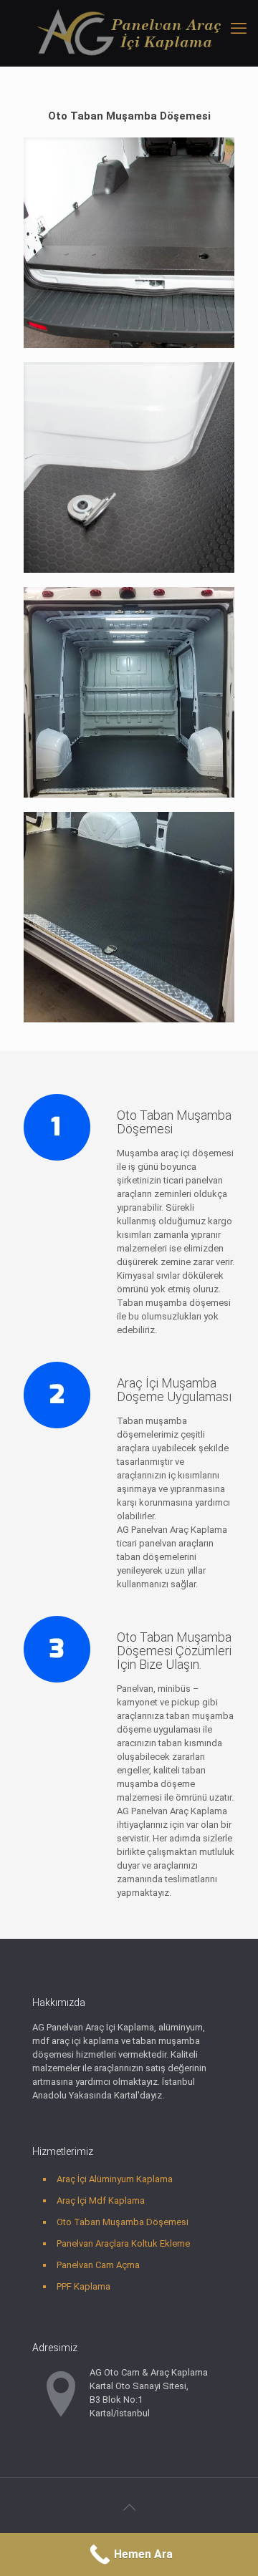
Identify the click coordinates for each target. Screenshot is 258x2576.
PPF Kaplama (83, 2286)
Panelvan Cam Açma (98, 2265)
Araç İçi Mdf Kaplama (101, 2200)
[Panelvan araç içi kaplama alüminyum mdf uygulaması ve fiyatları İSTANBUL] (129, 33)
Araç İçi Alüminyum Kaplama (115, 2179)
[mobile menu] (239, 29)
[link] (129, 243)
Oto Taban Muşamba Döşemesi (123, 2222)
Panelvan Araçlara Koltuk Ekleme (123, 2243)
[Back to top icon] (129, 2507)
